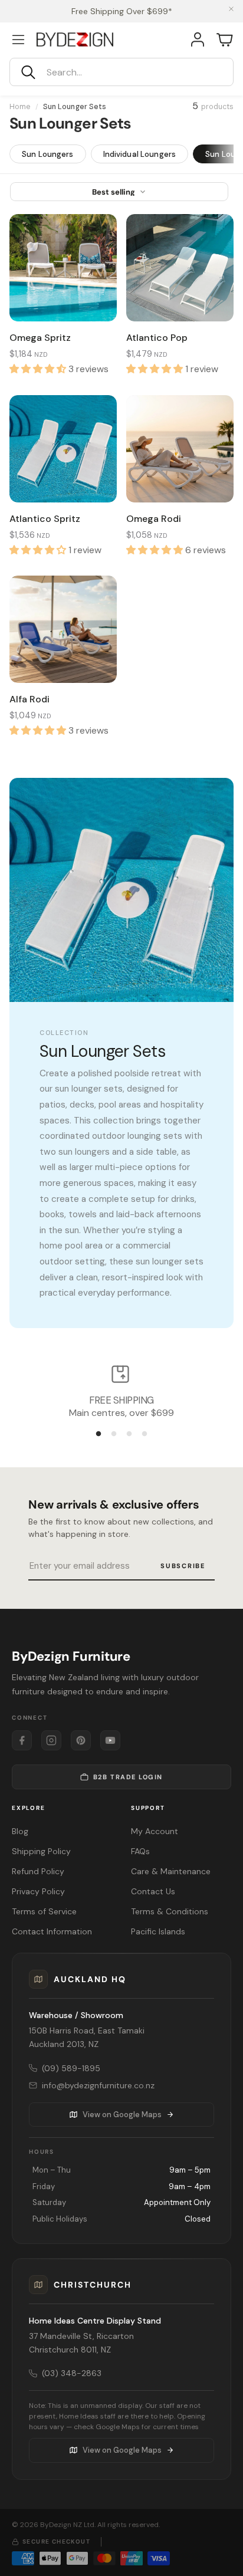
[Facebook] (22, 1740)
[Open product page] (63, 268)
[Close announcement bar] (231, 9)
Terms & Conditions (170, 1911)
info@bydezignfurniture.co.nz (98, 2085)
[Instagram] (51, 1740)
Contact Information (52, 1931)
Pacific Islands (158, 1931)
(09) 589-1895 (71, 2068)
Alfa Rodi (29, 699)
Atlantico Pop (157, 338)
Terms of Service (44, 1911)
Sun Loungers (48, 154)
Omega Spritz (40, 338)
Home (20, 107)
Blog (20, 1831)
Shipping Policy (41, 1851)
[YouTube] (110, 1740)
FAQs (140, 1851)
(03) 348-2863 (72, 2373)
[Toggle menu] (18, 40)
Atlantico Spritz (45, 519)
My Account (155, 1831)
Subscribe (183, 1566)
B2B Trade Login (128, 1777)
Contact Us (153, 1891)
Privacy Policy (38, 1891)
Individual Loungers (139, 154)
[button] (121, 72)
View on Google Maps (122, 2115)
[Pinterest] (81, 1740)
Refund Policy (38, 1871)
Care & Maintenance (171, 1871)
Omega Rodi (154, 519)
